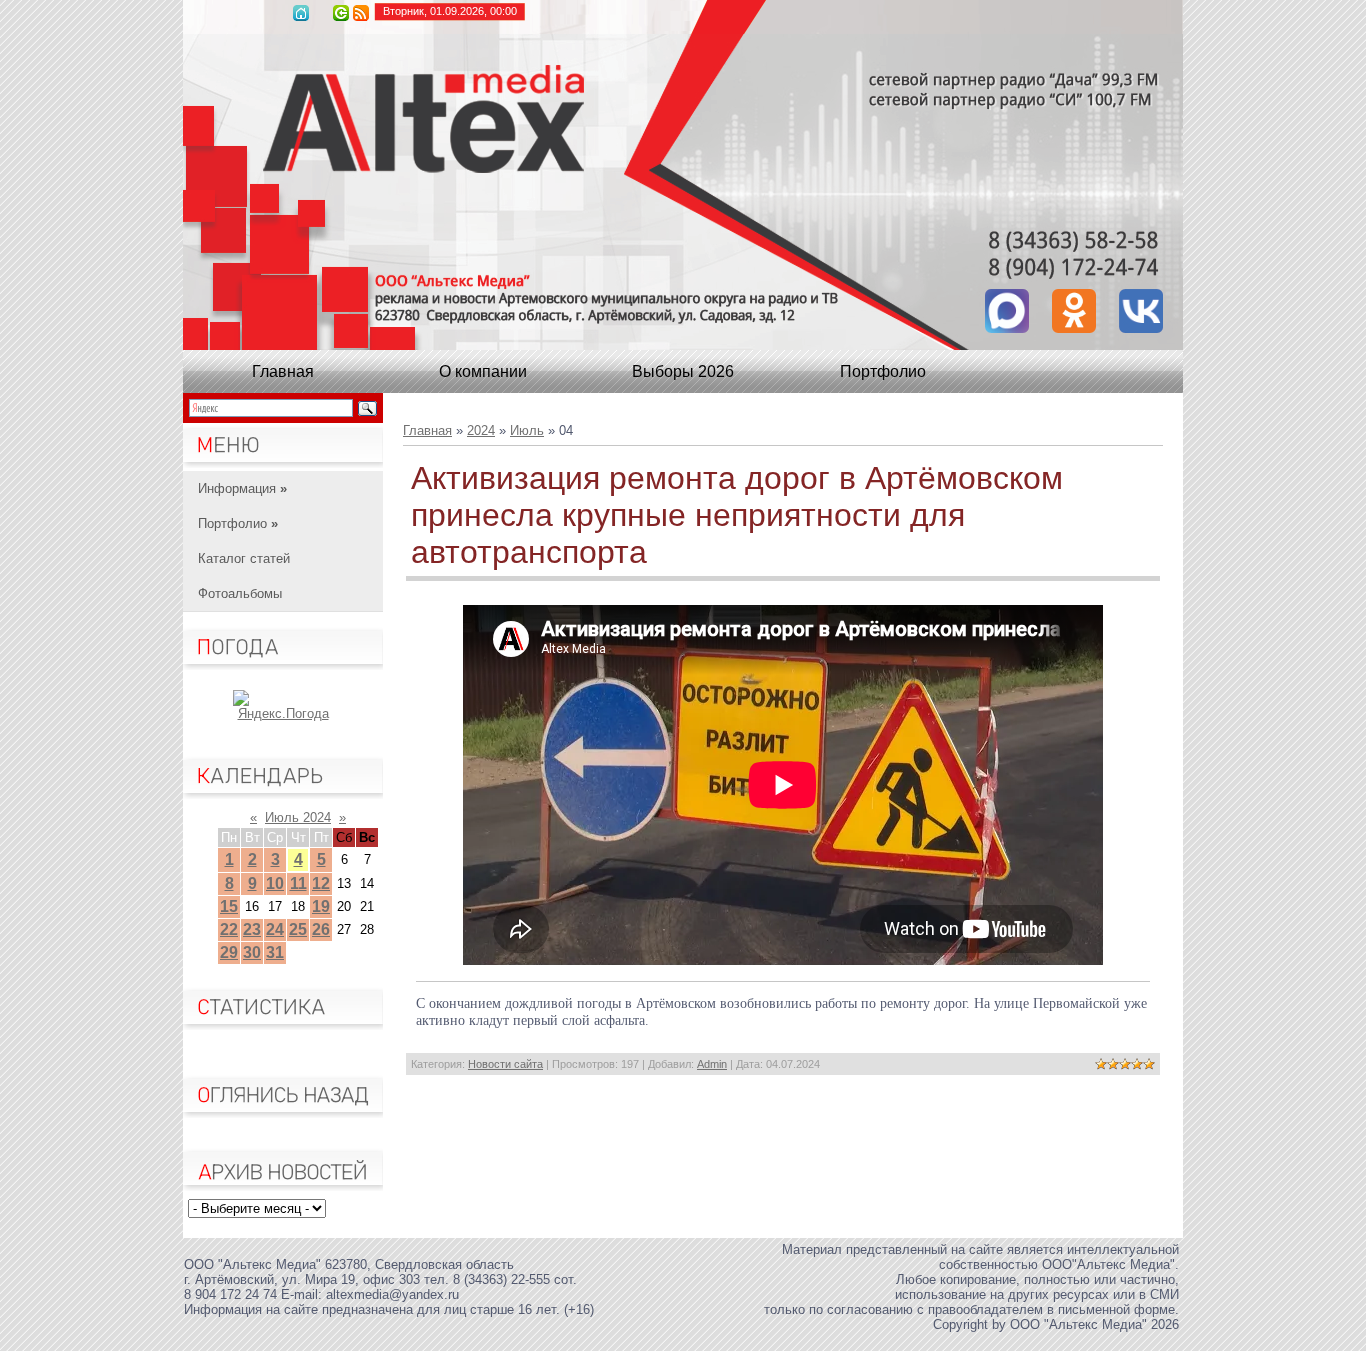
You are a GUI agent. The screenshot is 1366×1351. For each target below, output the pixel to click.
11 (298, 883)
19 (321, 906)
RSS (361, 13)
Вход (341, 13)
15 (229, 906)
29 (229, 952)
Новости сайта (505, 1064)
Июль (527, 430)
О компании (483, 371)
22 (229, 929)
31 (275, 952)
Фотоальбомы (240, 593)
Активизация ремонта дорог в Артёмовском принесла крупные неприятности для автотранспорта (737, 515)
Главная (301, 13)
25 (298, 929)
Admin (712, 1064)
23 (252, 929)
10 (275, 883)
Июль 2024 (298, 817)
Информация (242, 488)
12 (321, 883)
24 (275, 929)
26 (321, 929)
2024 (481, 430)
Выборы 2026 (683, 371)
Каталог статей (244, 558)
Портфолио (883, 371)
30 (252, 952)
